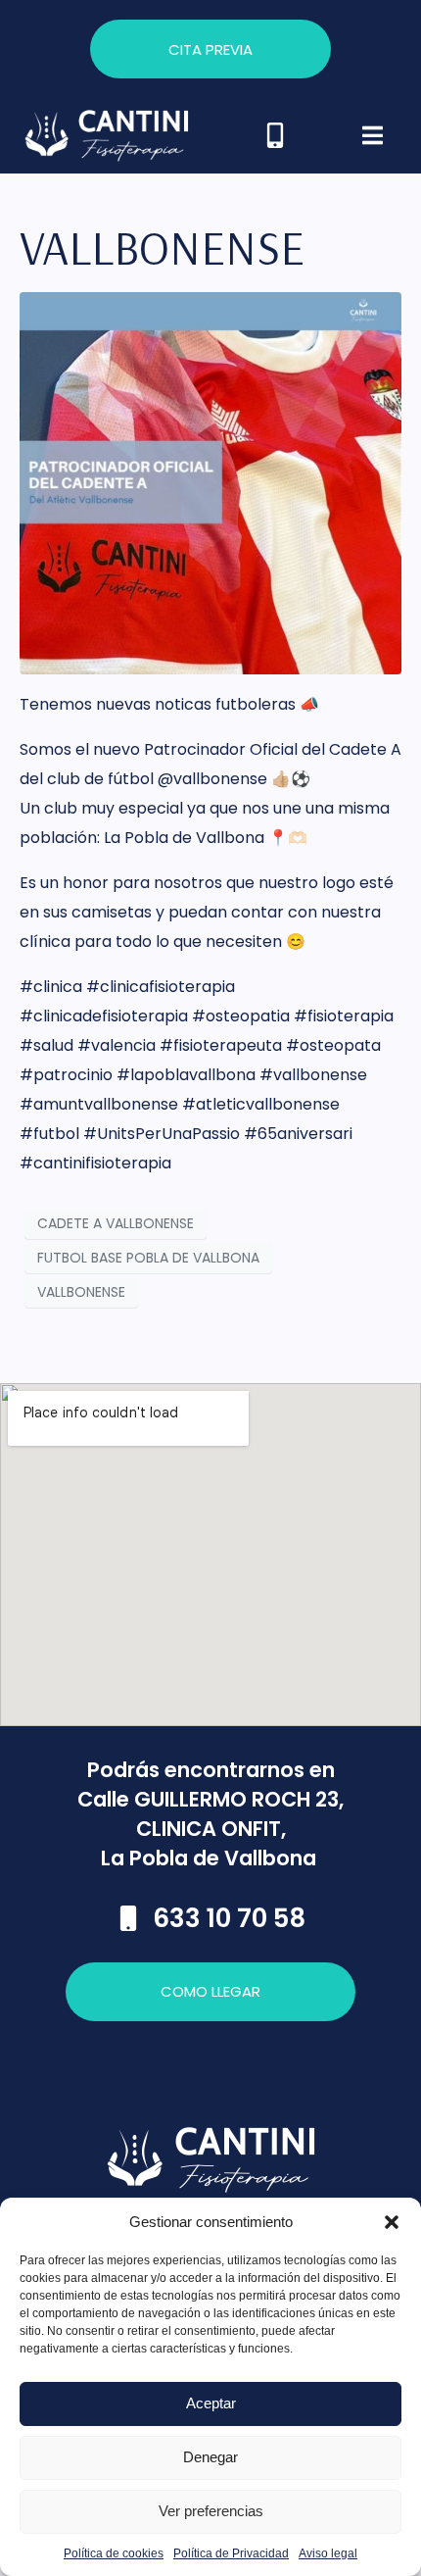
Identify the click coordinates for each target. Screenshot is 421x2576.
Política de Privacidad (231, 2553)
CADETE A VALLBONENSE (116, 1223)
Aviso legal (328, 2553)
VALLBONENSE (162, 247)
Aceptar (211, 2403)
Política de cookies (114, 2553)
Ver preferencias (211, 2511)
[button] (392, 2222)
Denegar (210, 2457)
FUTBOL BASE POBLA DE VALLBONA (148, 1258)
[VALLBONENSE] (210, 482)
